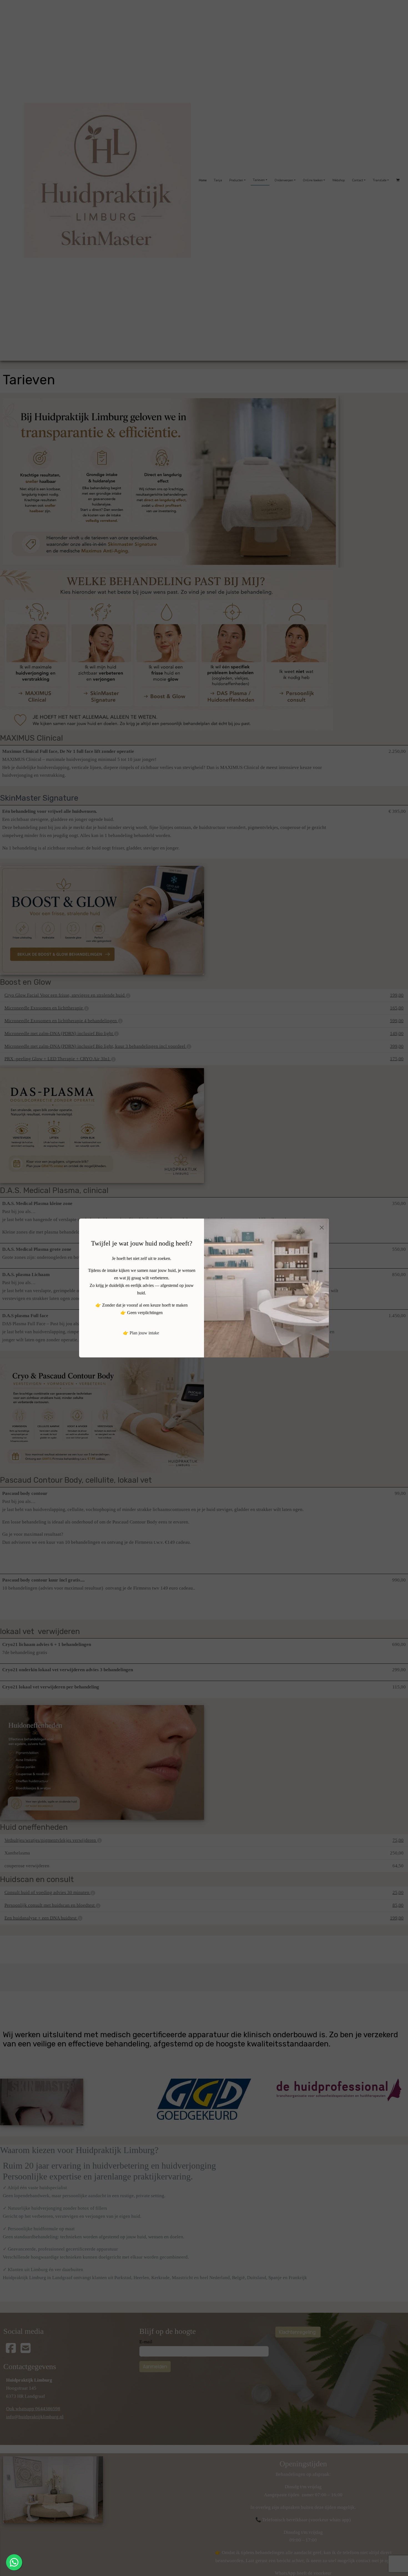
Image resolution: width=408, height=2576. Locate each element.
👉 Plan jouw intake (141, 1333)
